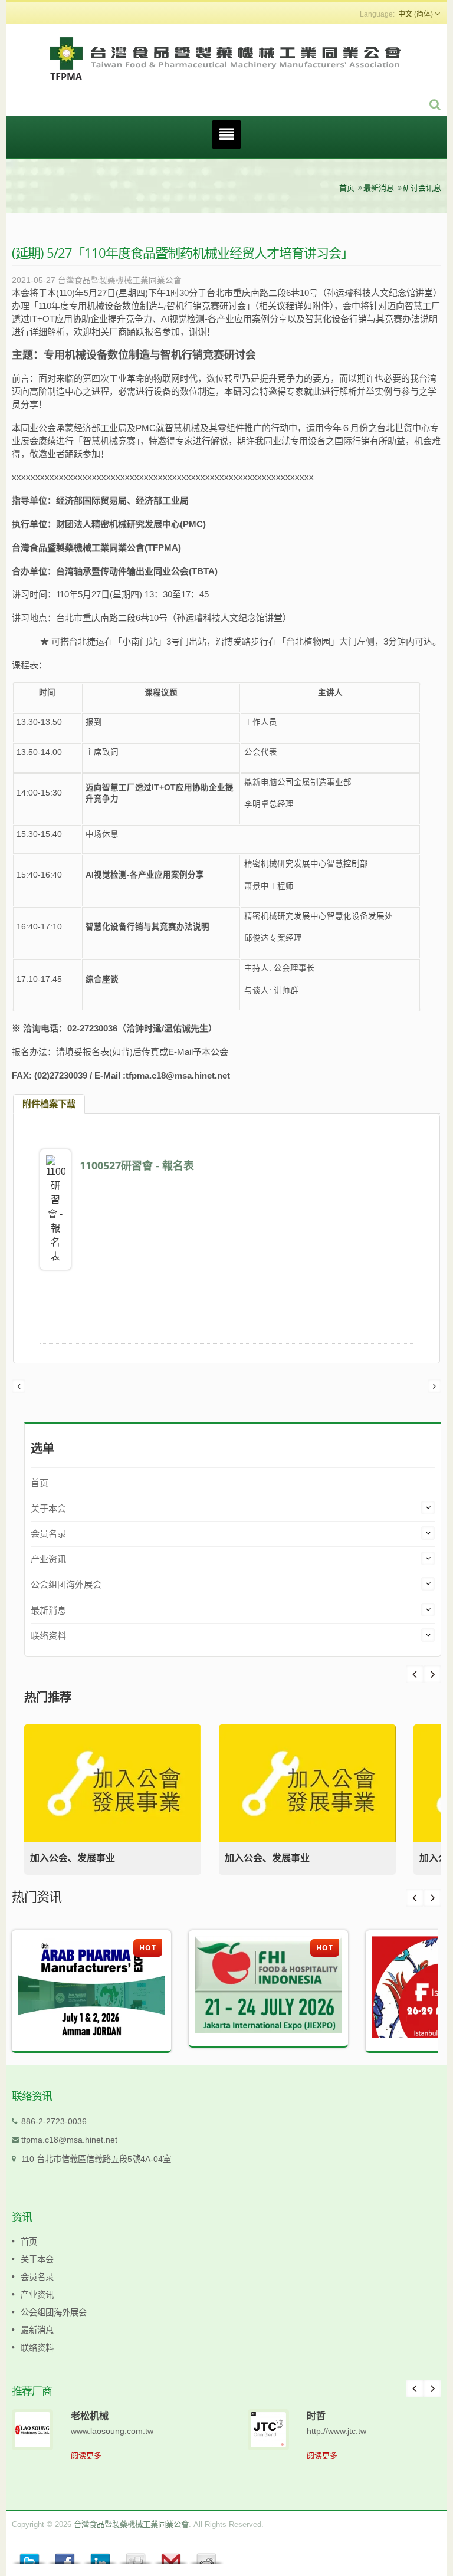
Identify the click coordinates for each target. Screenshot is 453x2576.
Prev (432, 1674)
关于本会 (48, 1508)
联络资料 (48, 1636)
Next (415, 1674)
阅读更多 (86, 2455)
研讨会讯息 (422, 188)
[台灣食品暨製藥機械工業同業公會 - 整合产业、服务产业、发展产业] (226, 58)
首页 (347, 188)
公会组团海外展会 (66, 1584)
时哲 (316, 2416)
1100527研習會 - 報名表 (137, 1165)
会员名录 (48, 1534)
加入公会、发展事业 (73, 1858)
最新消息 (379, 188)
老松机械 (90, 2416)
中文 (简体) (416, 14)
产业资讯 (48, 1559)
